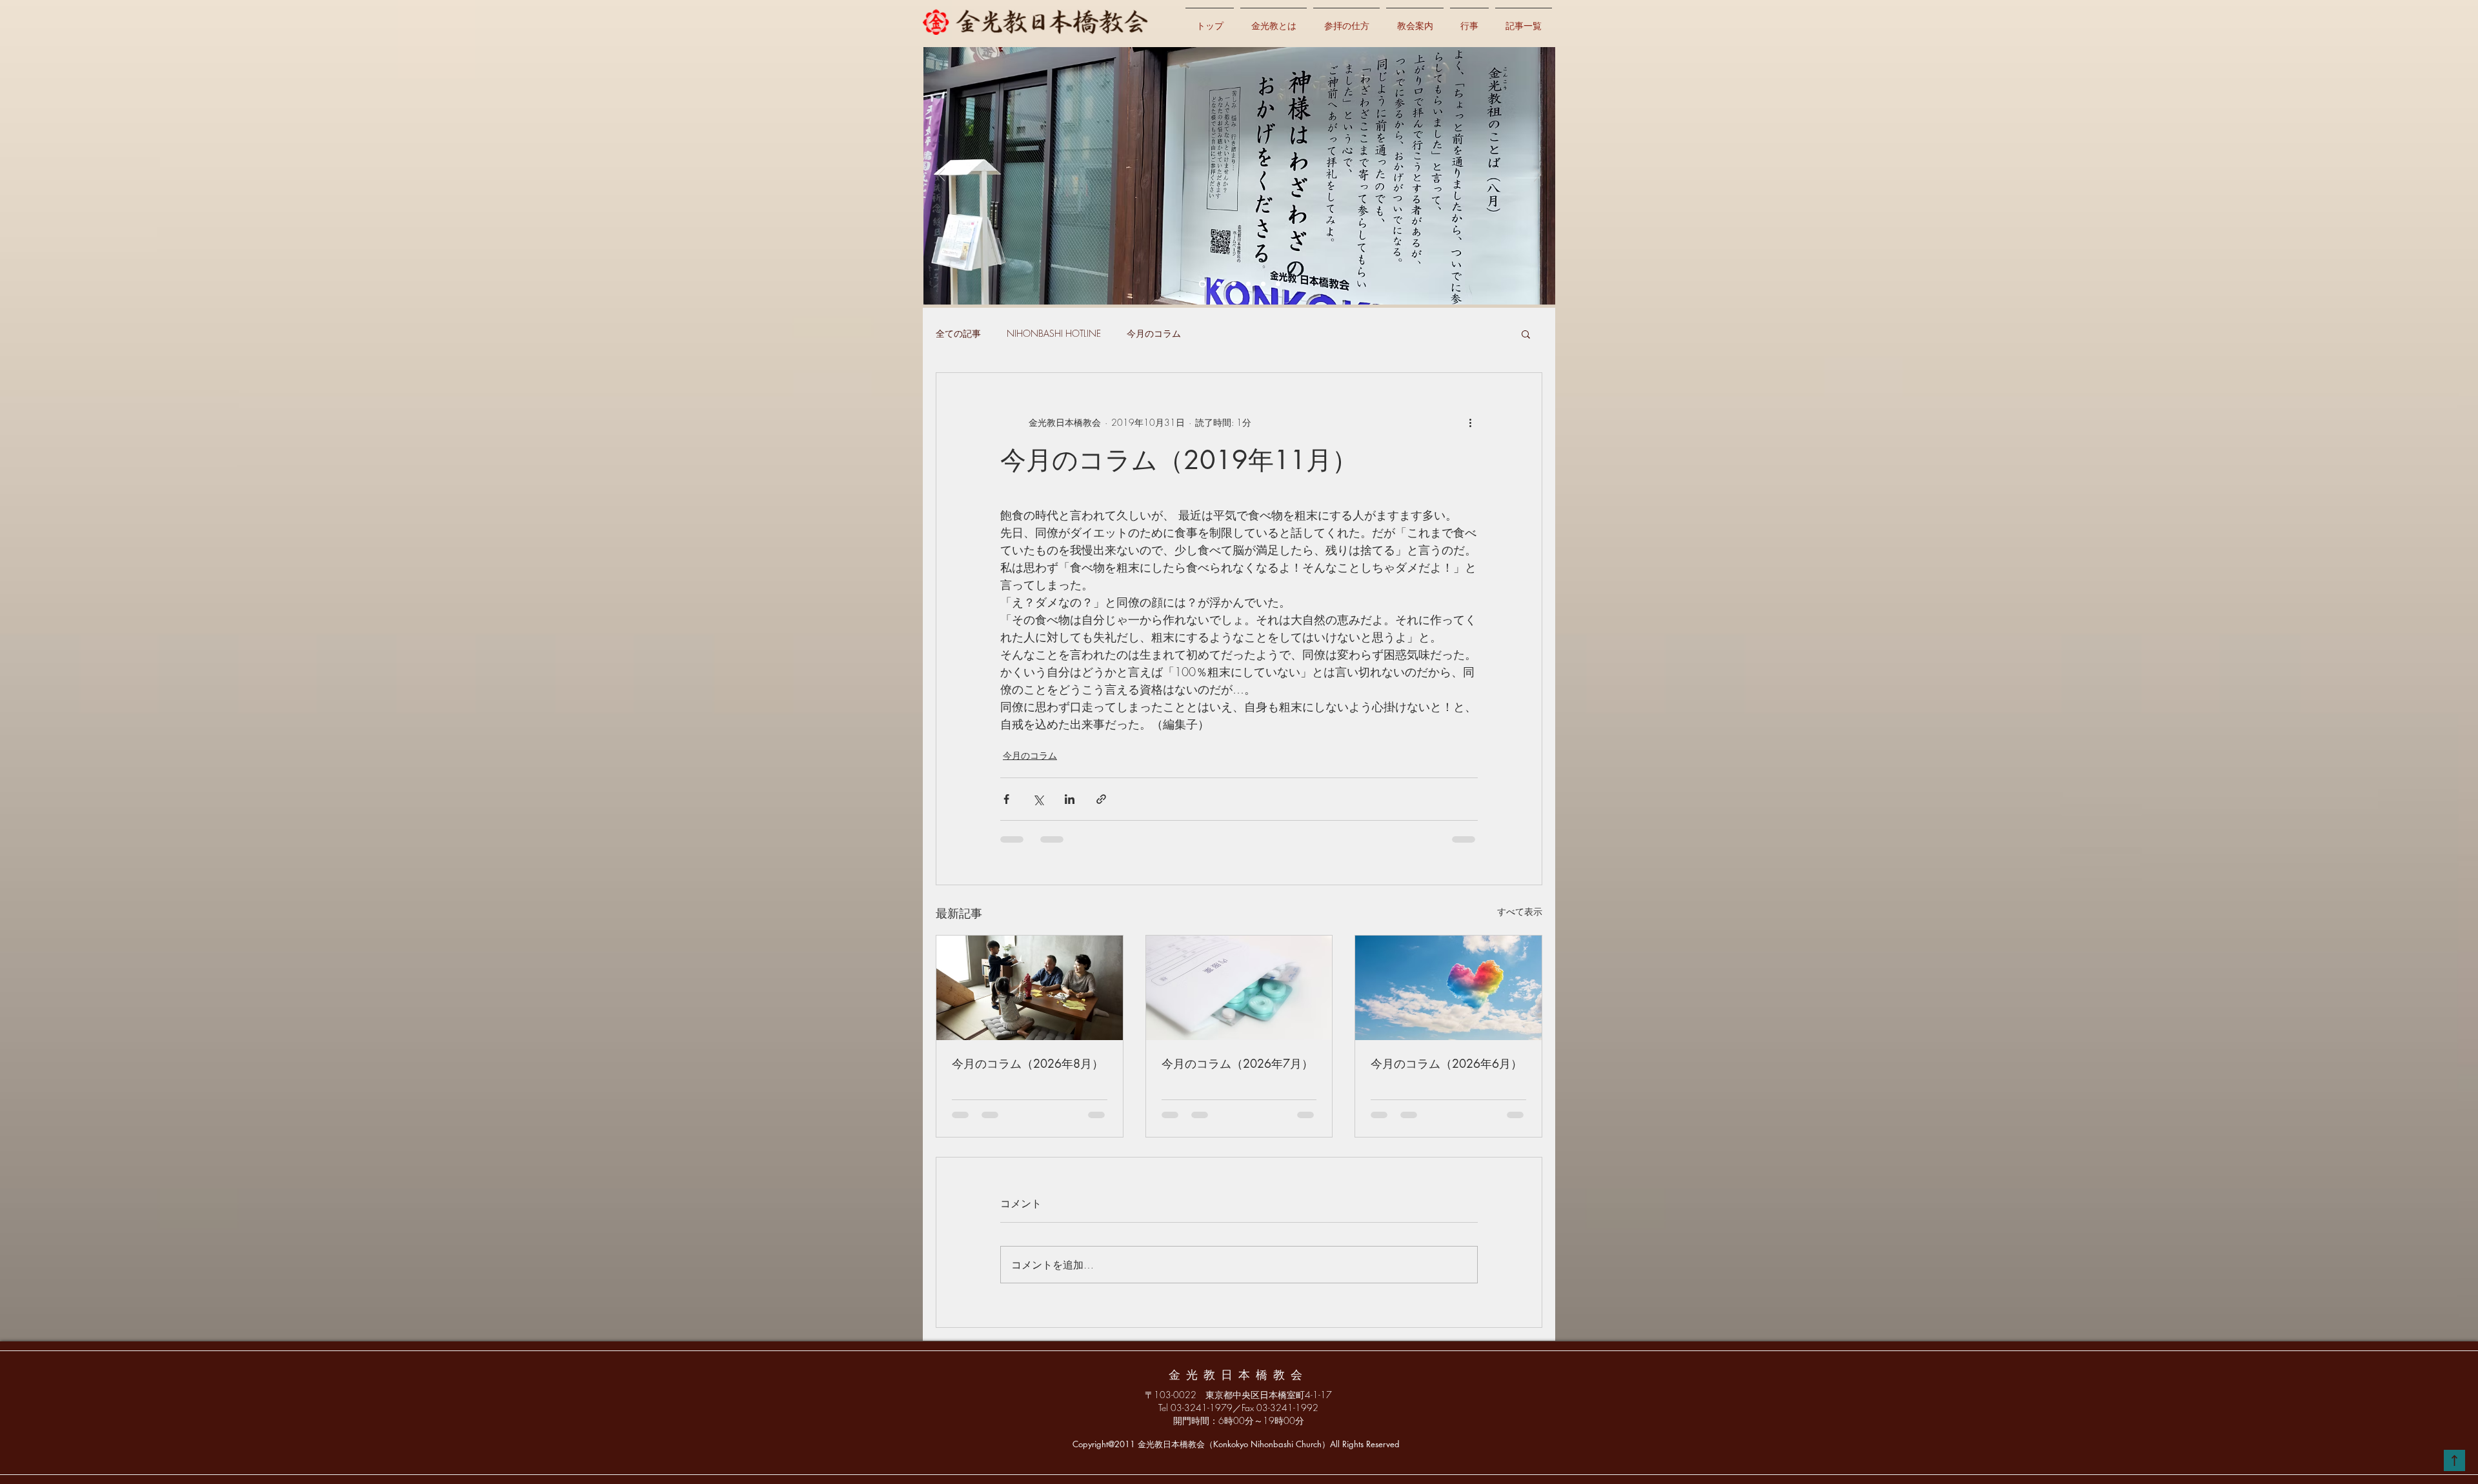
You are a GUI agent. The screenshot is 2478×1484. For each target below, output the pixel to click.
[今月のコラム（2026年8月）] (1030, 988)
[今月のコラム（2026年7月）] (1239, 988)
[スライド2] (1234, 284)
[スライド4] (1263, 284)
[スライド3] (1248, 284)
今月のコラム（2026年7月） (1237, 1063)
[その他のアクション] (1470, 422)
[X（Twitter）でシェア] (1038, 799)
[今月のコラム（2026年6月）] (1448, 988)
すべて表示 (1520, 911)
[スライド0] (1203, 284)
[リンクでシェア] (1101, 799)
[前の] (942, 175)
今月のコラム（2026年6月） (1446, 1063)
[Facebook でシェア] (1006, 799)
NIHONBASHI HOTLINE (1054, 333)
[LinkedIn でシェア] (1070, 799)
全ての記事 (958, 333)
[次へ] (1537, 175)
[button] (1526, 334)
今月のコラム (1154, 333)
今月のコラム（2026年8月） (1028, 1063)
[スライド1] (1219, 284)
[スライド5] (1278, 284)
